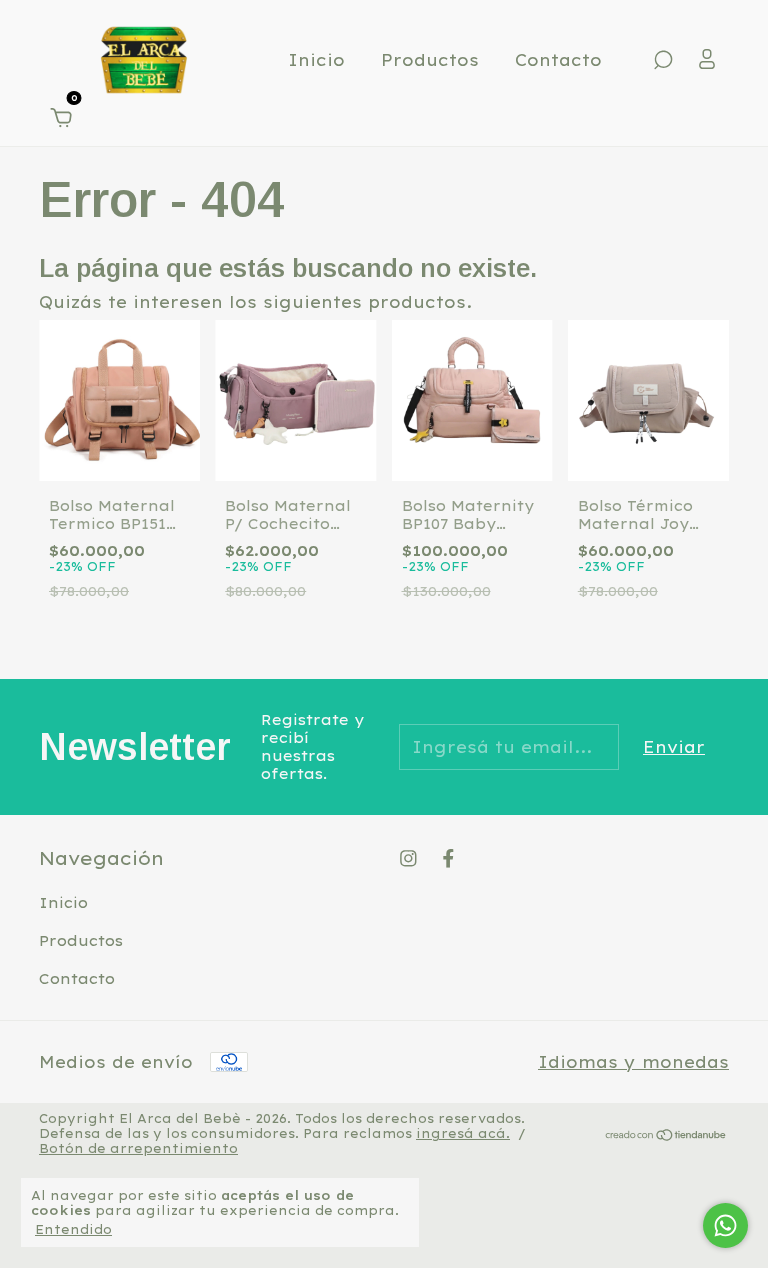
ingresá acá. (463, 1133)
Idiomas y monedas (633, 1062)
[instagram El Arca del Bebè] (408, 858)
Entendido (73, 1229)
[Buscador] (663, 61)
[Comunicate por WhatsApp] (725, 1225)
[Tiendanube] (666, 1136)
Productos (430, 60)
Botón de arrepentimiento (138, 1148)
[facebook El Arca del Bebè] (448, 858)
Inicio (316, 60)
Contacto (558, 60)
